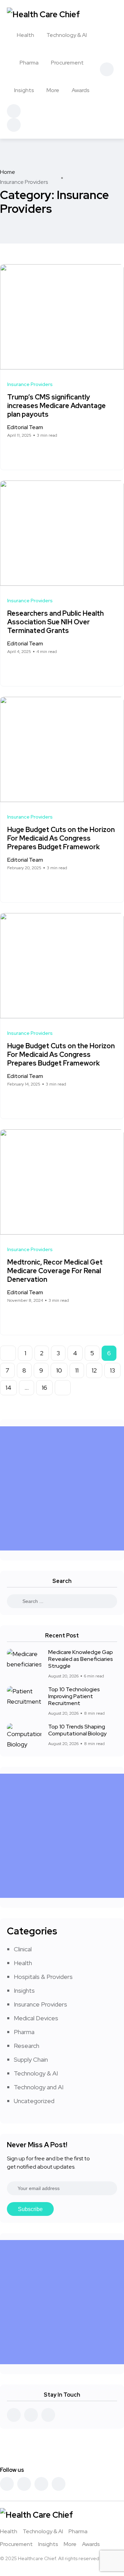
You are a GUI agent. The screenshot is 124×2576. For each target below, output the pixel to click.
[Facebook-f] (7, 2484)
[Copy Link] (35, 452)
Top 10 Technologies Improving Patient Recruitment (74, 1696)
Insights (24, 90)
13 (112, 1370)
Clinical (23, 1949)
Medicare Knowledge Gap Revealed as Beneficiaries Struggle (81, 1659)
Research (27, 2046)
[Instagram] (59, 2484)
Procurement (67, 63)
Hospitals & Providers (43, 1977)
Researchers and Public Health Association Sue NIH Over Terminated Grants (55, 622)
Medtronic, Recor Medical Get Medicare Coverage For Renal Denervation (55, 1271)
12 (94, 1370)
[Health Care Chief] (43, 14)
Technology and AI (39, 2087)
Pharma (29, 63)
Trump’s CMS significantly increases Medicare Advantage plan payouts (56, 406)
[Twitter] (24, 2484)
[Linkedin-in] (41, 2484)
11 (77, 1370)
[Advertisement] (62, 1488)
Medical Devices (36, 2018)
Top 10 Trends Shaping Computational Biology (77, 1730)
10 (59, 1370)
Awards (81, 90)
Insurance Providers (40, 2004)
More (53, 90)
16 (44, 1388)
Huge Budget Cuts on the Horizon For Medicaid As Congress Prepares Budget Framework (61, 838)
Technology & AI (67, 35)
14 (8, 1388)
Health (25, 35)
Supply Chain (31, 2059)
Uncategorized (34, 2101)
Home (8, 172)
